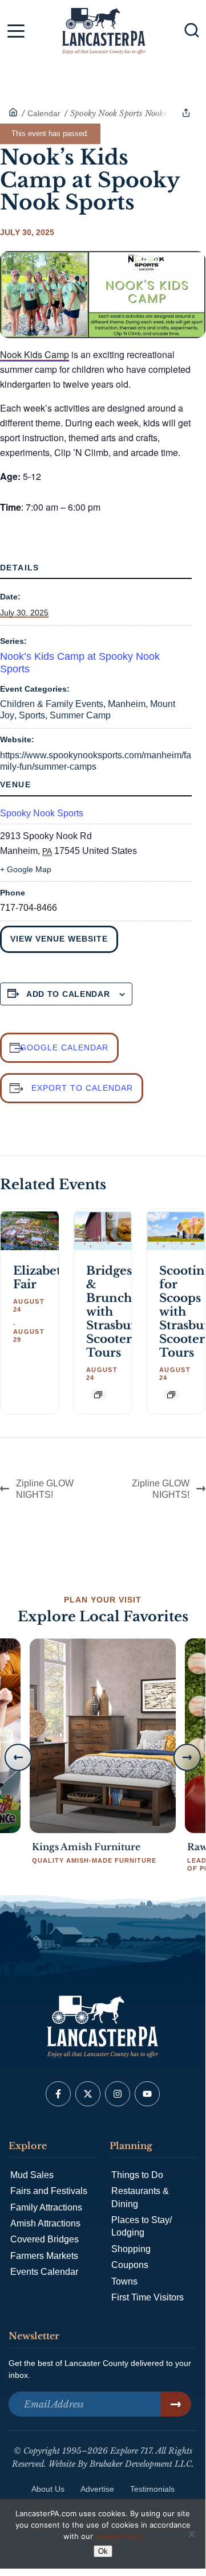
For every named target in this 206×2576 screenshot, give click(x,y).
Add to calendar (68, 994)
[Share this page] (186, 113)
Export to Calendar (82, 1088)
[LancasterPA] (13, 113)
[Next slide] (187, 1757)
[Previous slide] (18, 1757)
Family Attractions (46, 2207)
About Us (48, 2489)
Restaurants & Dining (140, 2197)
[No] (191, 2534)
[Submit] (176, 2404)
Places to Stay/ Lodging (142, 2226)
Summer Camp (80, 715)
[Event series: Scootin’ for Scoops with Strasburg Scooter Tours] (171, 1395)
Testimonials (152, 2489)
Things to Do (137, 2175)
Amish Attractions (45, 2223)
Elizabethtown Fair (56, 1277)
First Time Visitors (148, 2297)
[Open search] (192, 30)
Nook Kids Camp (35, 354)
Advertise (97, 2489)
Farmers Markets (44, 2256)
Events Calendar (44, 2272)
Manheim (127, 704)
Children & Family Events (52, 704)
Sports (32, 715)
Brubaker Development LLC (141, 2464)
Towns (124, 2281)
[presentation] (30, 1231)
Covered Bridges (45, 2239)
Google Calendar (64, 1047)
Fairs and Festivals (49, 2191)
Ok (103, 2551)
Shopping (131, 2249)
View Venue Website (59, 939)
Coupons (130, 2265)
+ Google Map (26, 869)
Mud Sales (32, 2175)
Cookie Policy (119, 2536)
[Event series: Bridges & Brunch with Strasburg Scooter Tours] (98, 1395)
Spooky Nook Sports (42, 813)
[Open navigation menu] (16, 33)
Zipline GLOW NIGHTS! (45, 1489)
